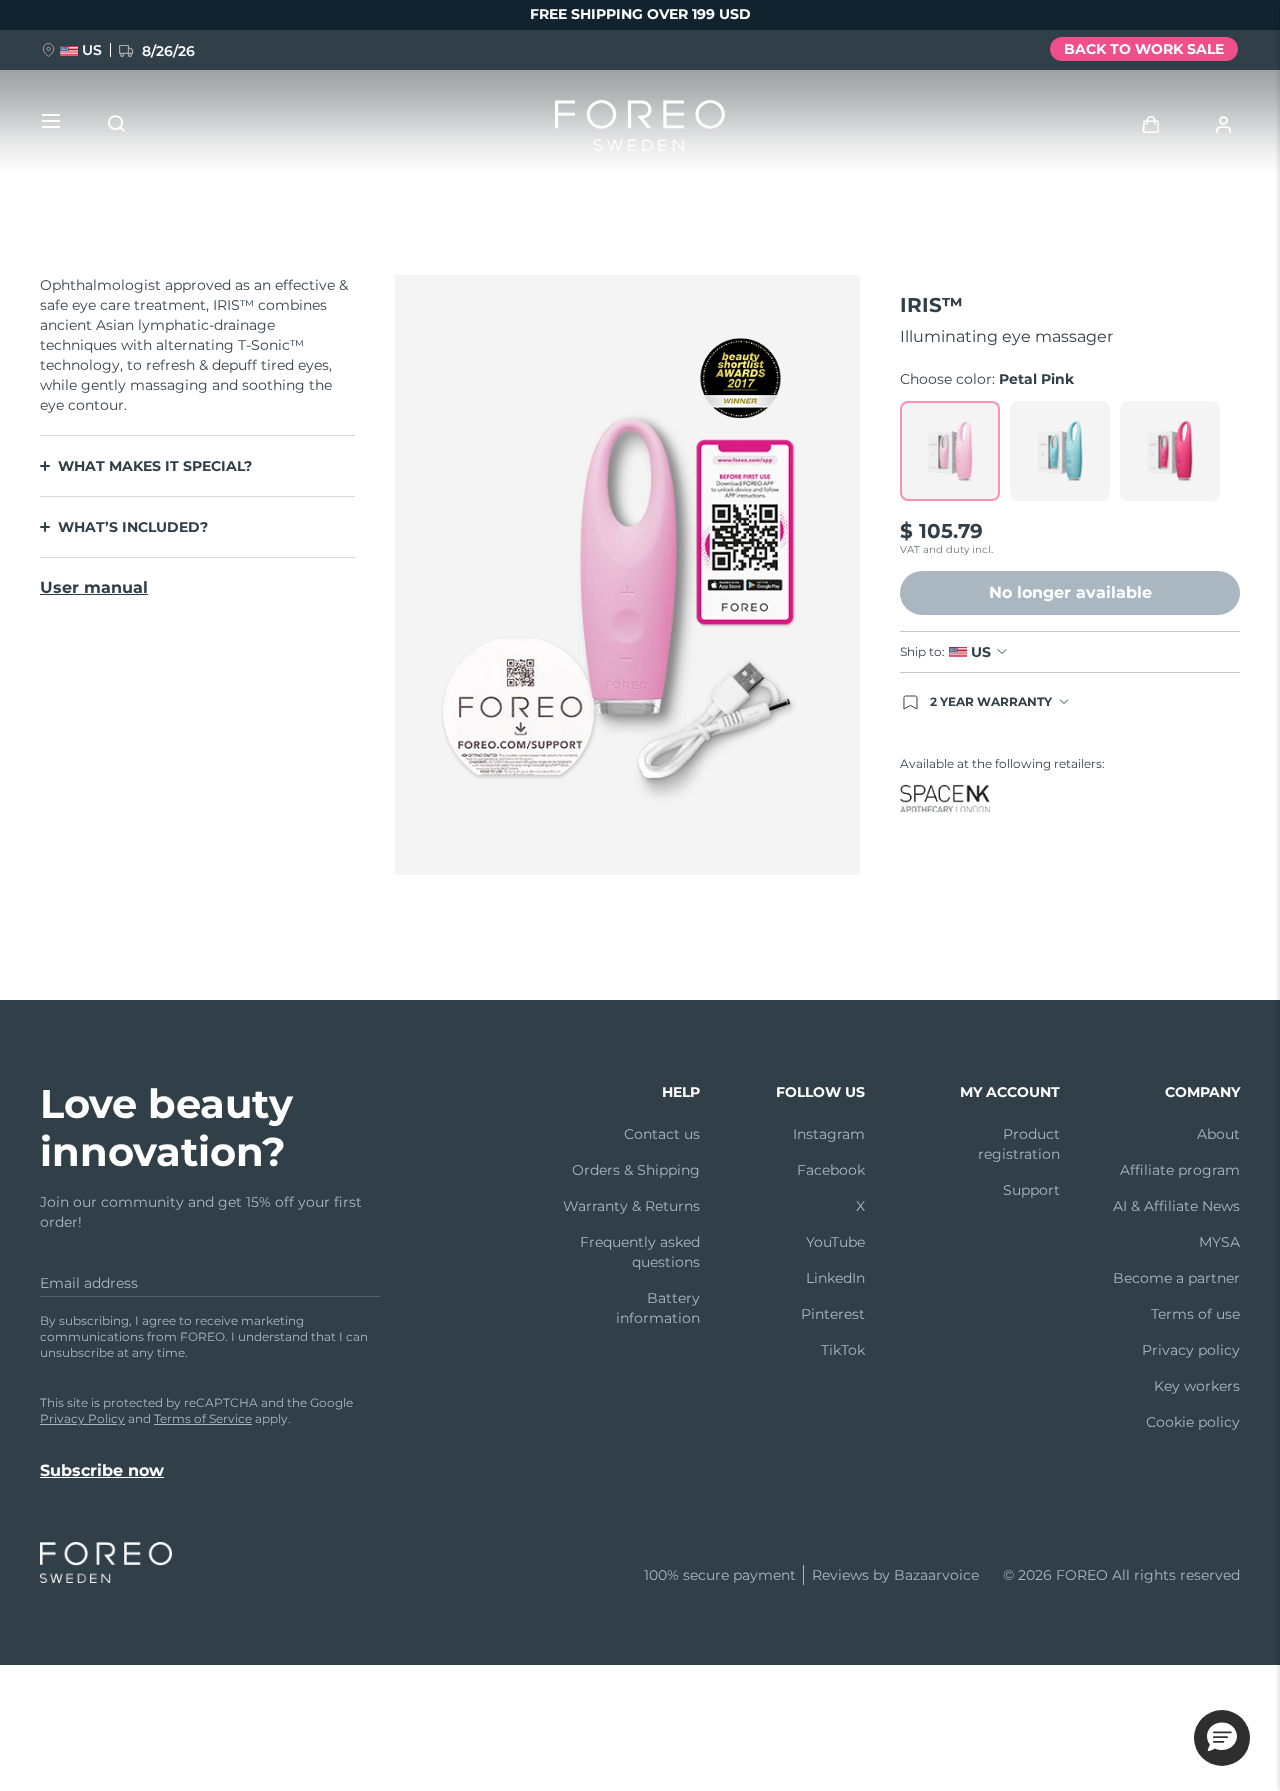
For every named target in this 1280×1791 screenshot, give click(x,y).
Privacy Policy (82, 1418)
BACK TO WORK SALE (1144, 49)
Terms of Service (203, 1418)
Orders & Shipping (636, 1170)
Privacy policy (1191, 1350)
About (1218, 1134)
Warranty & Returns (631, 1206)
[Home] (640, 130)
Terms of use (1195, 1314)
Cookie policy (1193, 1422)
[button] (1222, 1738)
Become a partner (1176, 1278)
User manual (94, 587)
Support (1031, 1190)
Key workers (1197, 1386)
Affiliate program (1180, 1170)
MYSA (1219, 1242)
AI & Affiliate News (1176, 1206)
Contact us (662, 1134)
